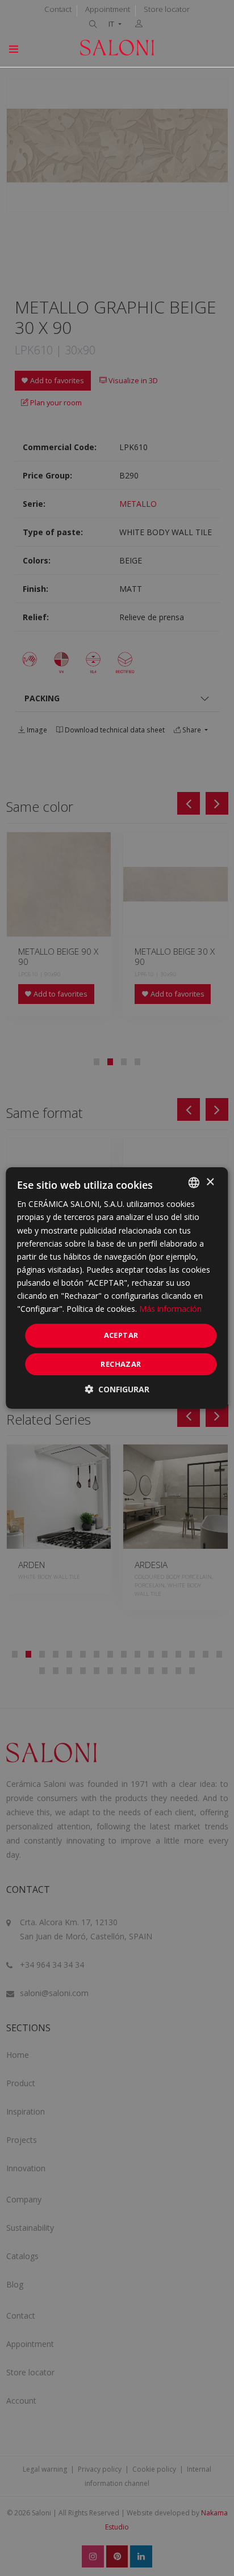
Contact (58, 9)
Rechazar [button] (121, 1364)
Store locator (167, 9)
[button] (117, 1389)
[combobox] (194, 1183)
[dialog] (117, 1288)
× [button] (210, 1182)
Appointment (108, 9)
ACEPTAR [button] (121, 1335)
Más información (170, 1309)
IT (112, 24)
